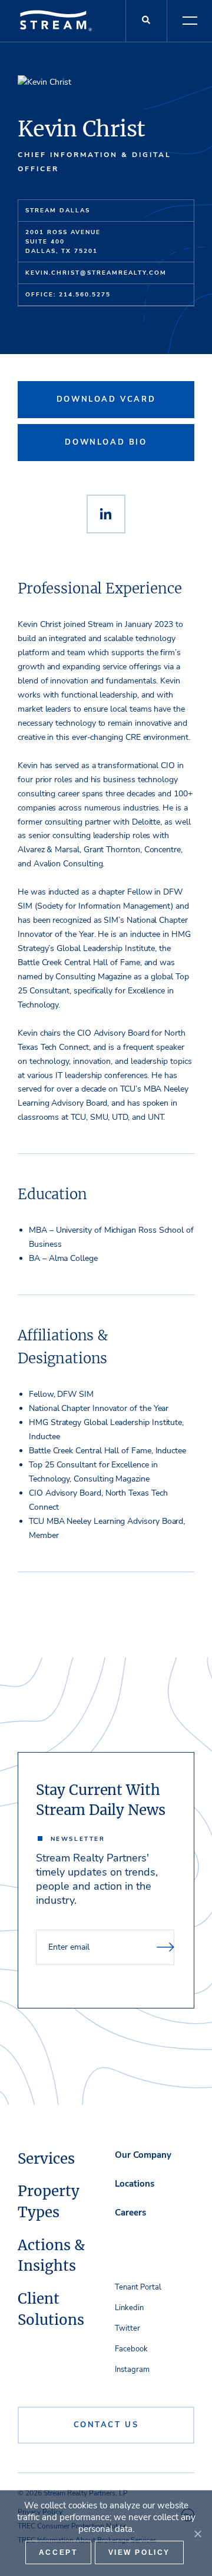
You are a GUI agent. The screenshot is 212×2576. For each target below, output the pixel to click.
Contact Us (106, 2425)
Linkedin (129, 2308)
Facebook (131, 2349)
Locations (135, 2184)
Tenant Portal (138, 2287)
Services (46, 2159)
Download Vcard (106, 399)
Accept (58, 2552)
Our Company (143, 2155)
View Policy (140, 2552)
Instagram (132, 2370)
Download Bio (106, 442)
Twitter (127, 2328)
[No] (197, 2534)
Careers (130, 2213)
